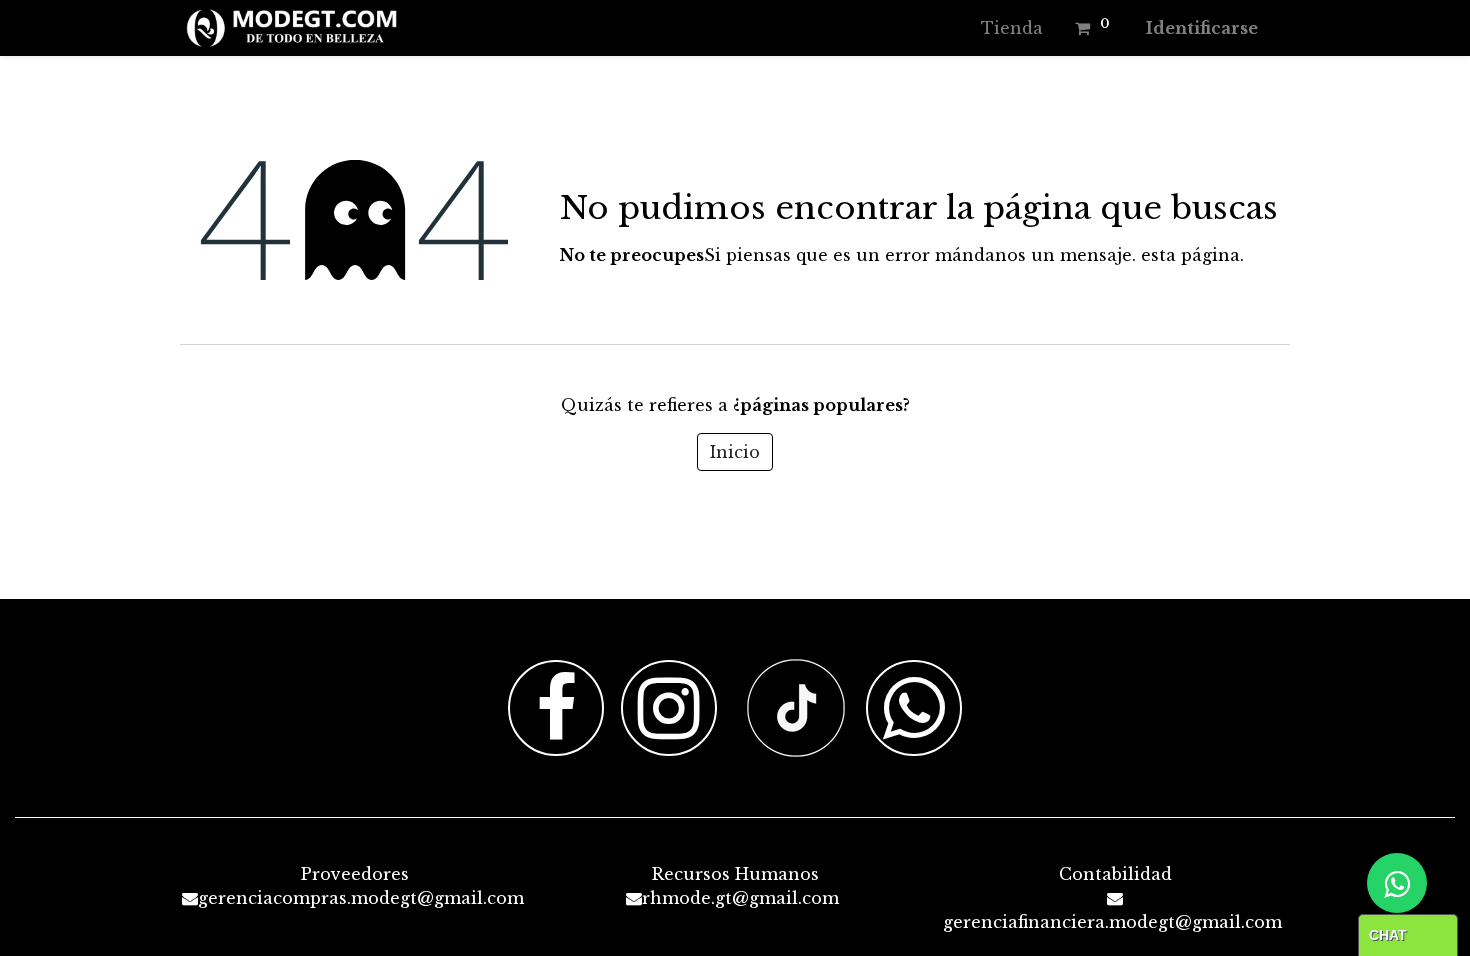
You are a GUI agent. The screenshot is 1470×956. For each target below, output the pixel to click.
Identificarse (1202, 28)
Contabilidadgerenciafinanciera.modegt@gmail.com (1112, 898)
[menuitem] (1012, 28)
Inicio (735, 452)
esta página (1190, 255)
